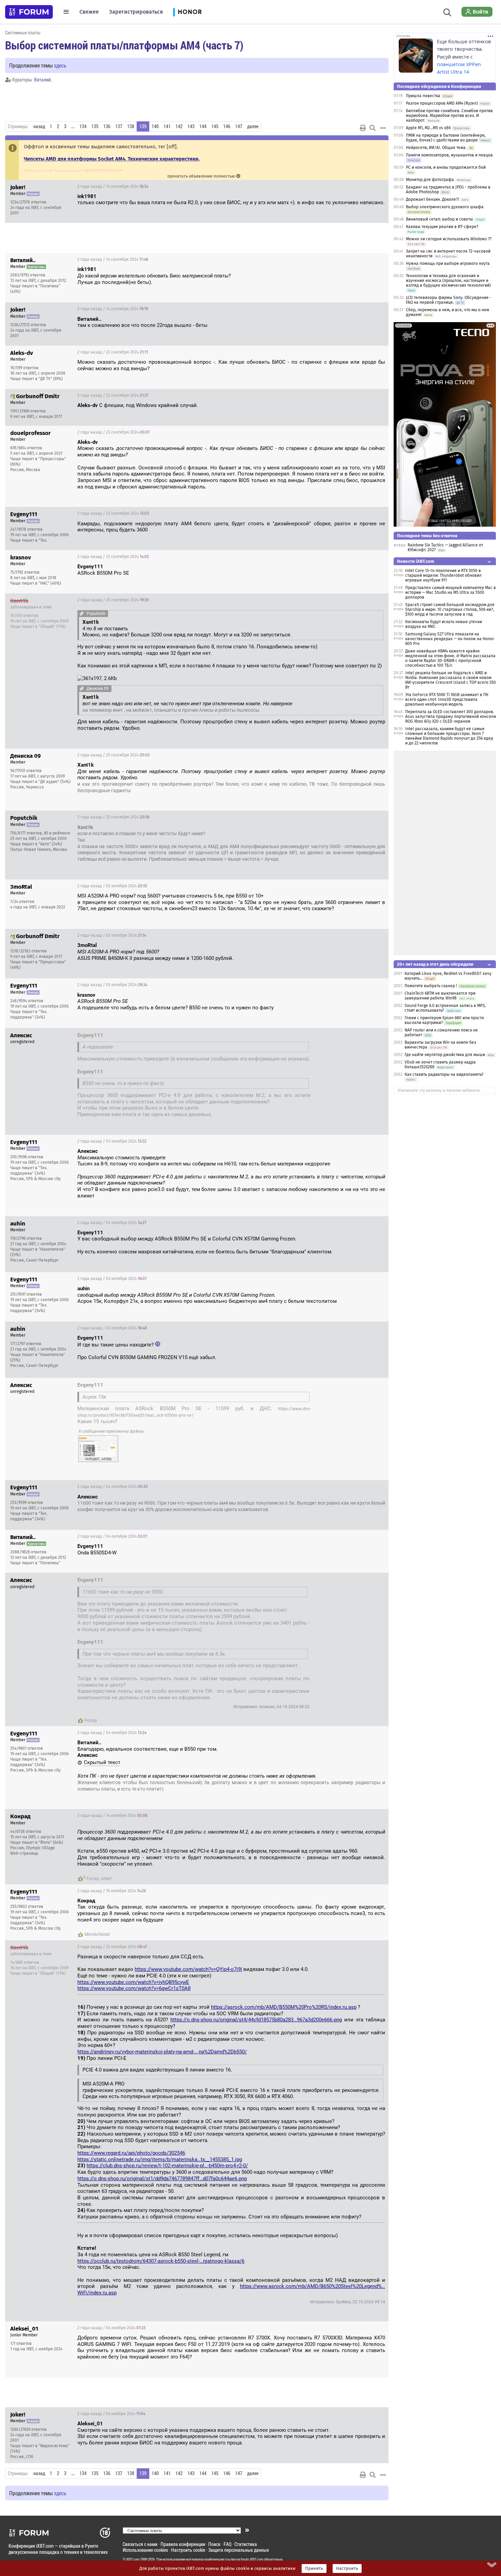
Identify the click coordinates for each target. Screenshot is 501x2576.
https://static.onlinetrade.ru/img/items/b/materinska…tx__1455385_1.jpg (160, 2159)
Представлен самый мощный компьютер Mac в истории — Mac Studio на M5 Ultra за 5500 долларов (451, 592)
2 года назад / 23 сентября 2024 (113, 432)
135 (95, 126)
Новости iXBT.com (416, 561)
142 (179, 126)
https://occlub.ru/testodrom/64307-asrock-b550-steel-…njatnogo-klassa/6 (161, 2261)
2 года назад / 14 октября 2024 (112, 1816)
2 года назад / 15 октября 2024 (112, 1891)
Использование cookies (145, 2550)
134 (83, 126)
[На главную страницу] (29, 12)
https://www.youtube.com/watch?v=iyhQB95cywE (133, 1982)
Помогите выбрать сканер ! (431, 986)
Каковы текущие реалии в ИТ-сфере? (442, 227)
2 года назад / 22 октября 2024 (112, 1947)
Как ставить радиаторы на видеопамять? (444, 1074)
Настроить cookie (188, 2550)
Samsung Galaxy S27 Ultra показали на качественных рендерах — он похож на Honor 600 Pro (450, 639)
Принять (314, 2569)
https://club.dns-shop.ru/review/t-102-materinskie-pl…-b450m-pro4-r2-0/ (167, 2166)
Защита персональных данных (239, 2550)
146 (227, 126)
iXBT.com (133, 2559)
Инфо (378, 186)
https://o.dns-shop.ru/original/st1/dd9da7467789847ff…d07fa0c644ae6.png (162, 2179)
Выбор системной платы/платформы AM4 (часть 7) (124, 45)
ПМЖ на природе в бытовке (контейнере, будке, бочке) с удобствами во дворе (446, 138)
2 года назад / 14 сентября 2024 (113, 186)
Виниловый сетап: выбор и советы (439, 219)
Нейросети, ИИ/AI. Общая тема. (436, 148)
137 (119, 126)
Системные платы (23, 33)
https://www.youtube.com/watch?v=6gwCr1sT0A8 (134, 1988)
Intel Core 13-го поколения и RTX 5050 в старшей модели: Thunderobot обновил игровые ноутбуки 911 (443, 575)
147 (239, 126)
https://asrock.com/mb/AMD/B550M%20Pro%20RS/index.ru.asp (284, 2007)
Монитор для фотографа (430, 180)
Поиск (214, 2544)
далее (253, 126)
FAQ (227, 2544)
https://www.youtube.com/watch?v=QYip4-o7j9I (188, 1969)
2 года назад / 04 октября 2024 (112, 1487)
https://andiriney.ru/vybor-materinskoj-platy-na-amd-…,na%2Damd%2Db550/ (162, 2052)
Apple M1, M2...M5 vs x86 (428, 128)
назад (39, 126)
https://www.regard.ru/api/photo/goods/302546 (131, 2153)
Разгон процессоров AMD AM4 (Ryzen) (442, 103)
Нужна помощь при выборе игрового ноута (448, 263)
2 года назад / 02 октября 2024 (112, 886)
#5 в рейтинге (57, 833)
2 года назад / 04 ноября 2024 (111, 2328)
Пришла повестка (423, 96)
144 (203, 126)
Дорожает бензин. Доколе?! (432, 199)
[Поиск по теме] (373, 128)
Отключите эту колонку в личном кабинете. (439, 1090)
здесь (60, 65)
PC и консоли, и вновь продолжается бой (446, 167)
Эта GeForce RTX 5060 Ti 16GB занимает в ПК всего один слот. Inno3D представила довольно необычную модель (447, 699)
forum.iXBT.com (252, 2559)
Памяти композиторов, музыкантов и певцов (449, 155)
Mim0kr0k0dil (97, 1934)
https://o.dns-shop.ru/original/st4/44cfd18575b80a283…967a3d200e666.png (256, 2020)
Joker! (106, 1879)
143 (191, 126)
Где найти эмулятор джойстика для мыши (445, 1055)
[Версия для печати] (363, 128)
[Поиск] (447, 12)
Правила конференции (183, 2544)
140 (155, 126)
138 (131, 126)
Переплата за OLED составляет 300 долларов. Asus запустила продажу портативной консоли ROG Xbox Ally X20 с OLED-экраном (451, 717)
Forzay (91, 1720)
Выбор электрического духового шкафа (445, 207)
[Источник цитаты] (234, 276)
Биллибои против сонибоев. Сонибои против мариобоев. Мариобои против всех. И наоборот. (449, 116)
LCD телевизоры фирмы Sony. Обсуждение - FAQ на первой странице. (449, 300)
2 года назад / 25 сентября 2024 (113, 600)
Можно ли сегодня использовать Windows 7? (449, 239)
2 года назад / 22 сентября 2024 (113, 352)
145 (215, 126)
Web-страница (24, 1853)
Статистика (246, 2544)
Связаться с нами (140, 2544)
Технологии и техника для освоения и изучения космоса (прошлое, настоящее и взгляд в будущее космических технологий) (448, 281)
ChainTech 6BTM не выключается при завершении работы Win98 (440, 996)
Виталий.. (43, 80)
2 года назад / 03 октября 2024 (112, 985)
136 (107, 126)
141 (167, 126)
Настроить (347, 2569)
